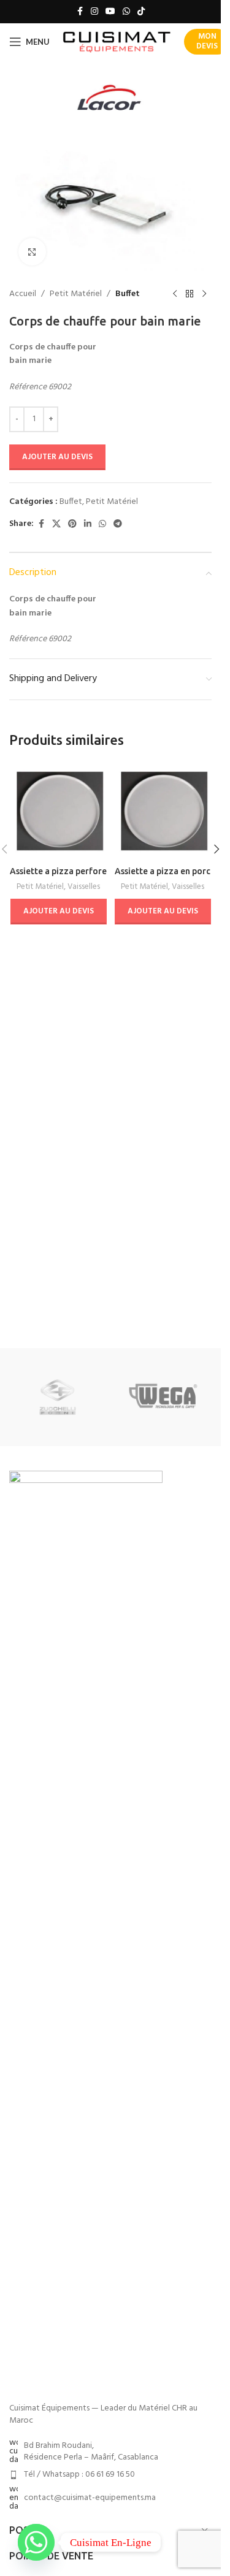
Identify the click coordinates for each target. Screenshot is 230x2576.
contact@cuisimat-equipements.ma (90, 2498)
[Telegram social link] (118, 524)
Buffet (128, 294)
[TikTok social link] (141, 12)
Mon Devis (207, 41)
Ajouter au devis (57, 457)
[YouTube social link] (110, 12)
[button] (217, 849)
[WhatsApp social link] (126, 12)
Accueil (23, 294)
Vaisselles (84, 887)
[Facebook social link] (80, 12)
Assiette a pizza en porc (163, 871)
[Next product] (204, 294)
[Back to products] (190, 294)
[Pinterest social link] (72, 524)
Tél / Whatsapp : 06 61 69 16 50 (79, 2475)
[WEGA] (163, 1397)
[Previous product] (175, 294)
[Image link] (86, 1931)
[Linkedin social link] (88, 524)
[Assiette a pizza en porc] (163, 811)
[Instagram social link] (94, 12)
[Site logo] (117, 42)
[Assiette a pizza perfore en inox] (58, 811)
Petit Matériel (76, 294)
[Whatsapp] (36, 2542)
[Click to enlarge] (32, 252)
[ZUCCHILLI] (58, 1397)
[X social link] (56, 524)
